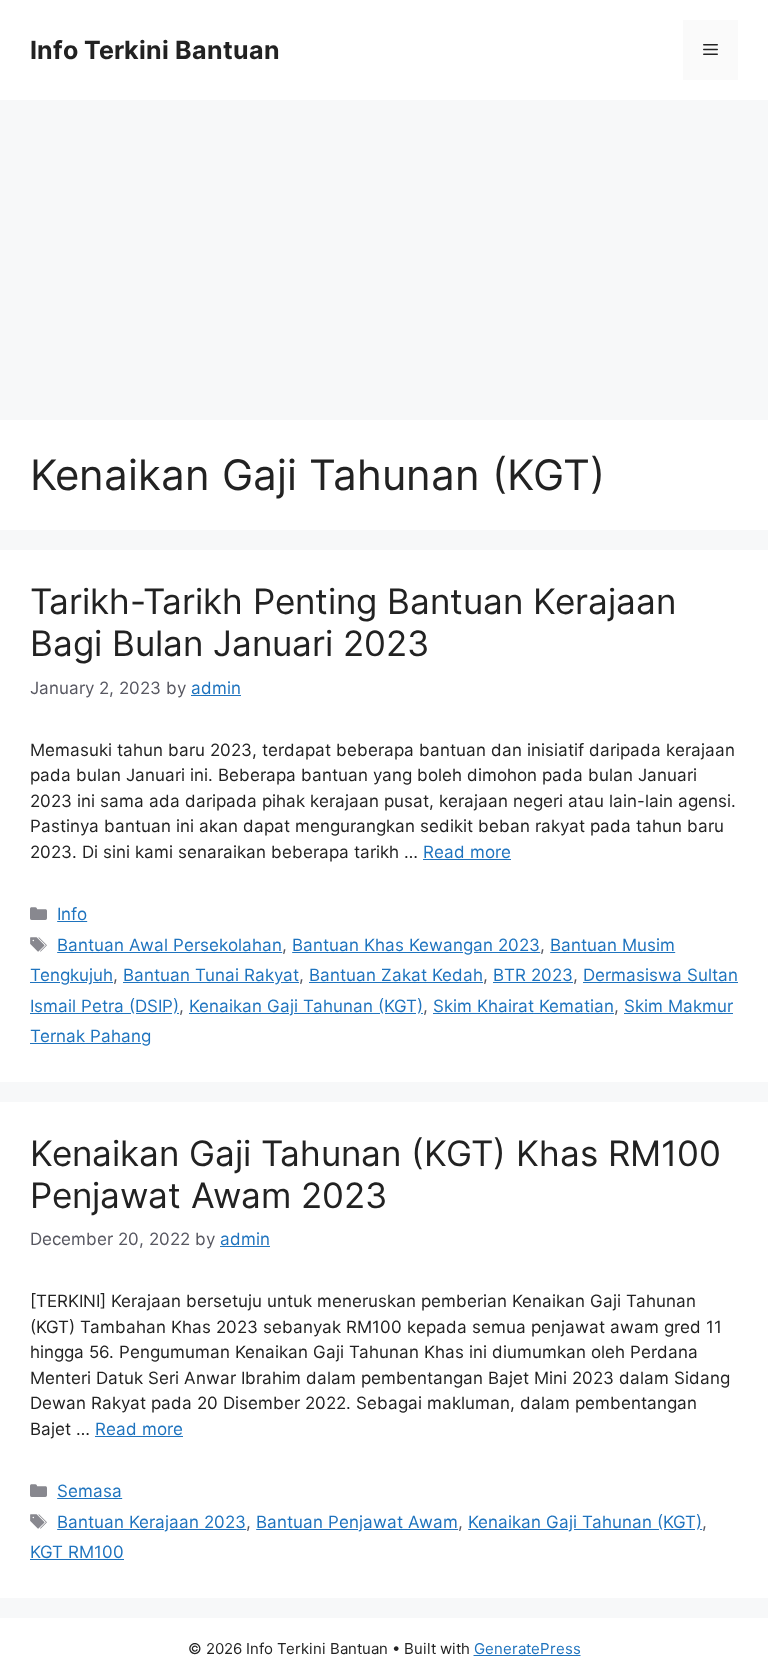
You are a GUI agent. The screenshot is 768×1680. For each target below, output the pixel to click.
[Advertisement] (384, 250)
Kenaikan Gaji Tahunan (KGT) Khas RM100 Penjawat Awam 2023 (375, 1174)
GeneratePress (527, 1648)
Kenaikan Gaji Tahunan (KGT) (306, 1006)
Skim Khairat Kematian (523, 1006)
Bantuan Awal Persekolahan (169, 945)
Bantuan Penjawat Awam (357, 1522)
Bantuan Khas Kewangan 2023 (416, 945)
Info (72, 914)
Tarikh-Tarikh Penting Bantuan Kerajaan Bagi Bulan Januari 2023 (353, 622)
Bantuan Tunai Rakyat (211, 975)
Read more (467, 852)
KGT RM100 (77, 1552)
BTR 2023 (533, 975)
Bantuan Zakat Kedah (396, 975)
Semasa (89, 1491)
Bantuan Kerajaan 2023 (151, 1522)
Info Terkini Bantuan (155, 50)
